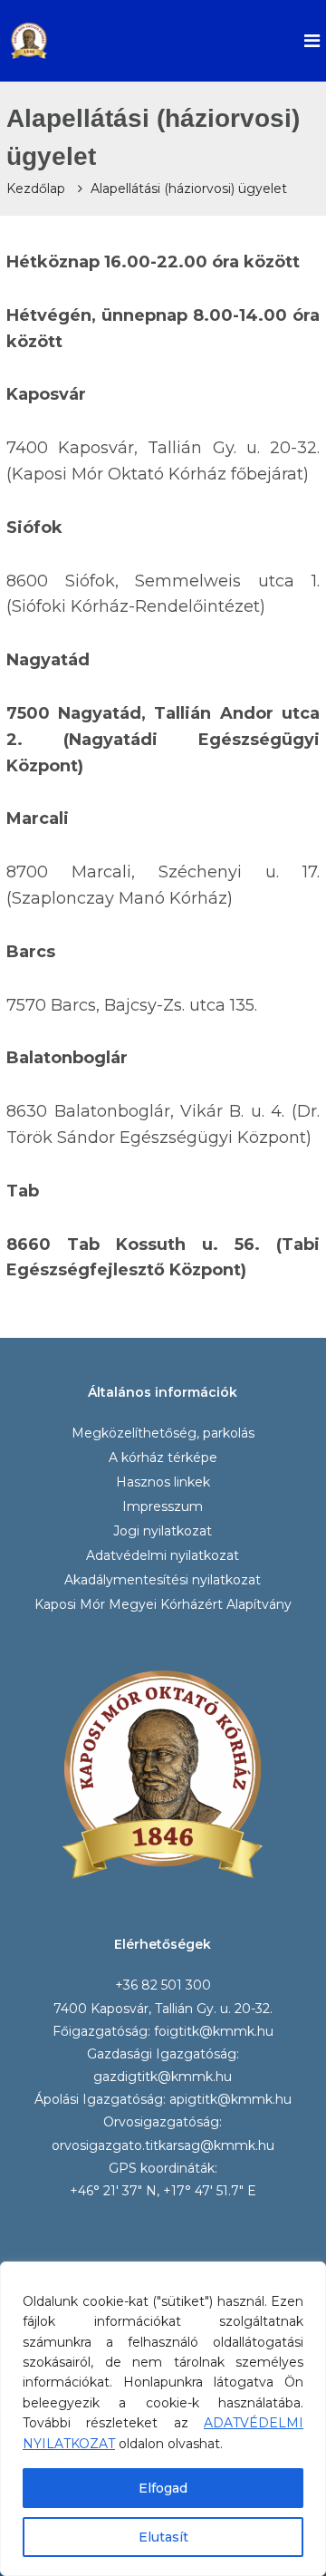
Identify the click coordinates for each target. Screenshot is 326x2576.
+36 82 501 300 (163, 1985)
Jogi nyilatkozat (163, 1531)
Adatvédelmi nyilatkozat (163, 1555)
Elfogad (163, 2488)
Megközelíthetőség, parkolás (163, 1433)
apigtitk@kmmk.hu (230, 2099)
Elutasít (163, 2537)
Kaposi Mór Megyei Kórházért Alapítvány (163, 1604)
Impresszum (163, 1506)
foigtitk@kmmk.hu (214, 2031)
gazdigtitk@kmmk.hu (163, 2077)
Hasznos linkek (163, 1482)
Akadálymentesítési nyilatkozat (163, 1580)
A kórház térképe (163, 1457)
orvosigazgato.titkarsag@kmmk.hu (163, 2145)
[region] (163, 2419)
